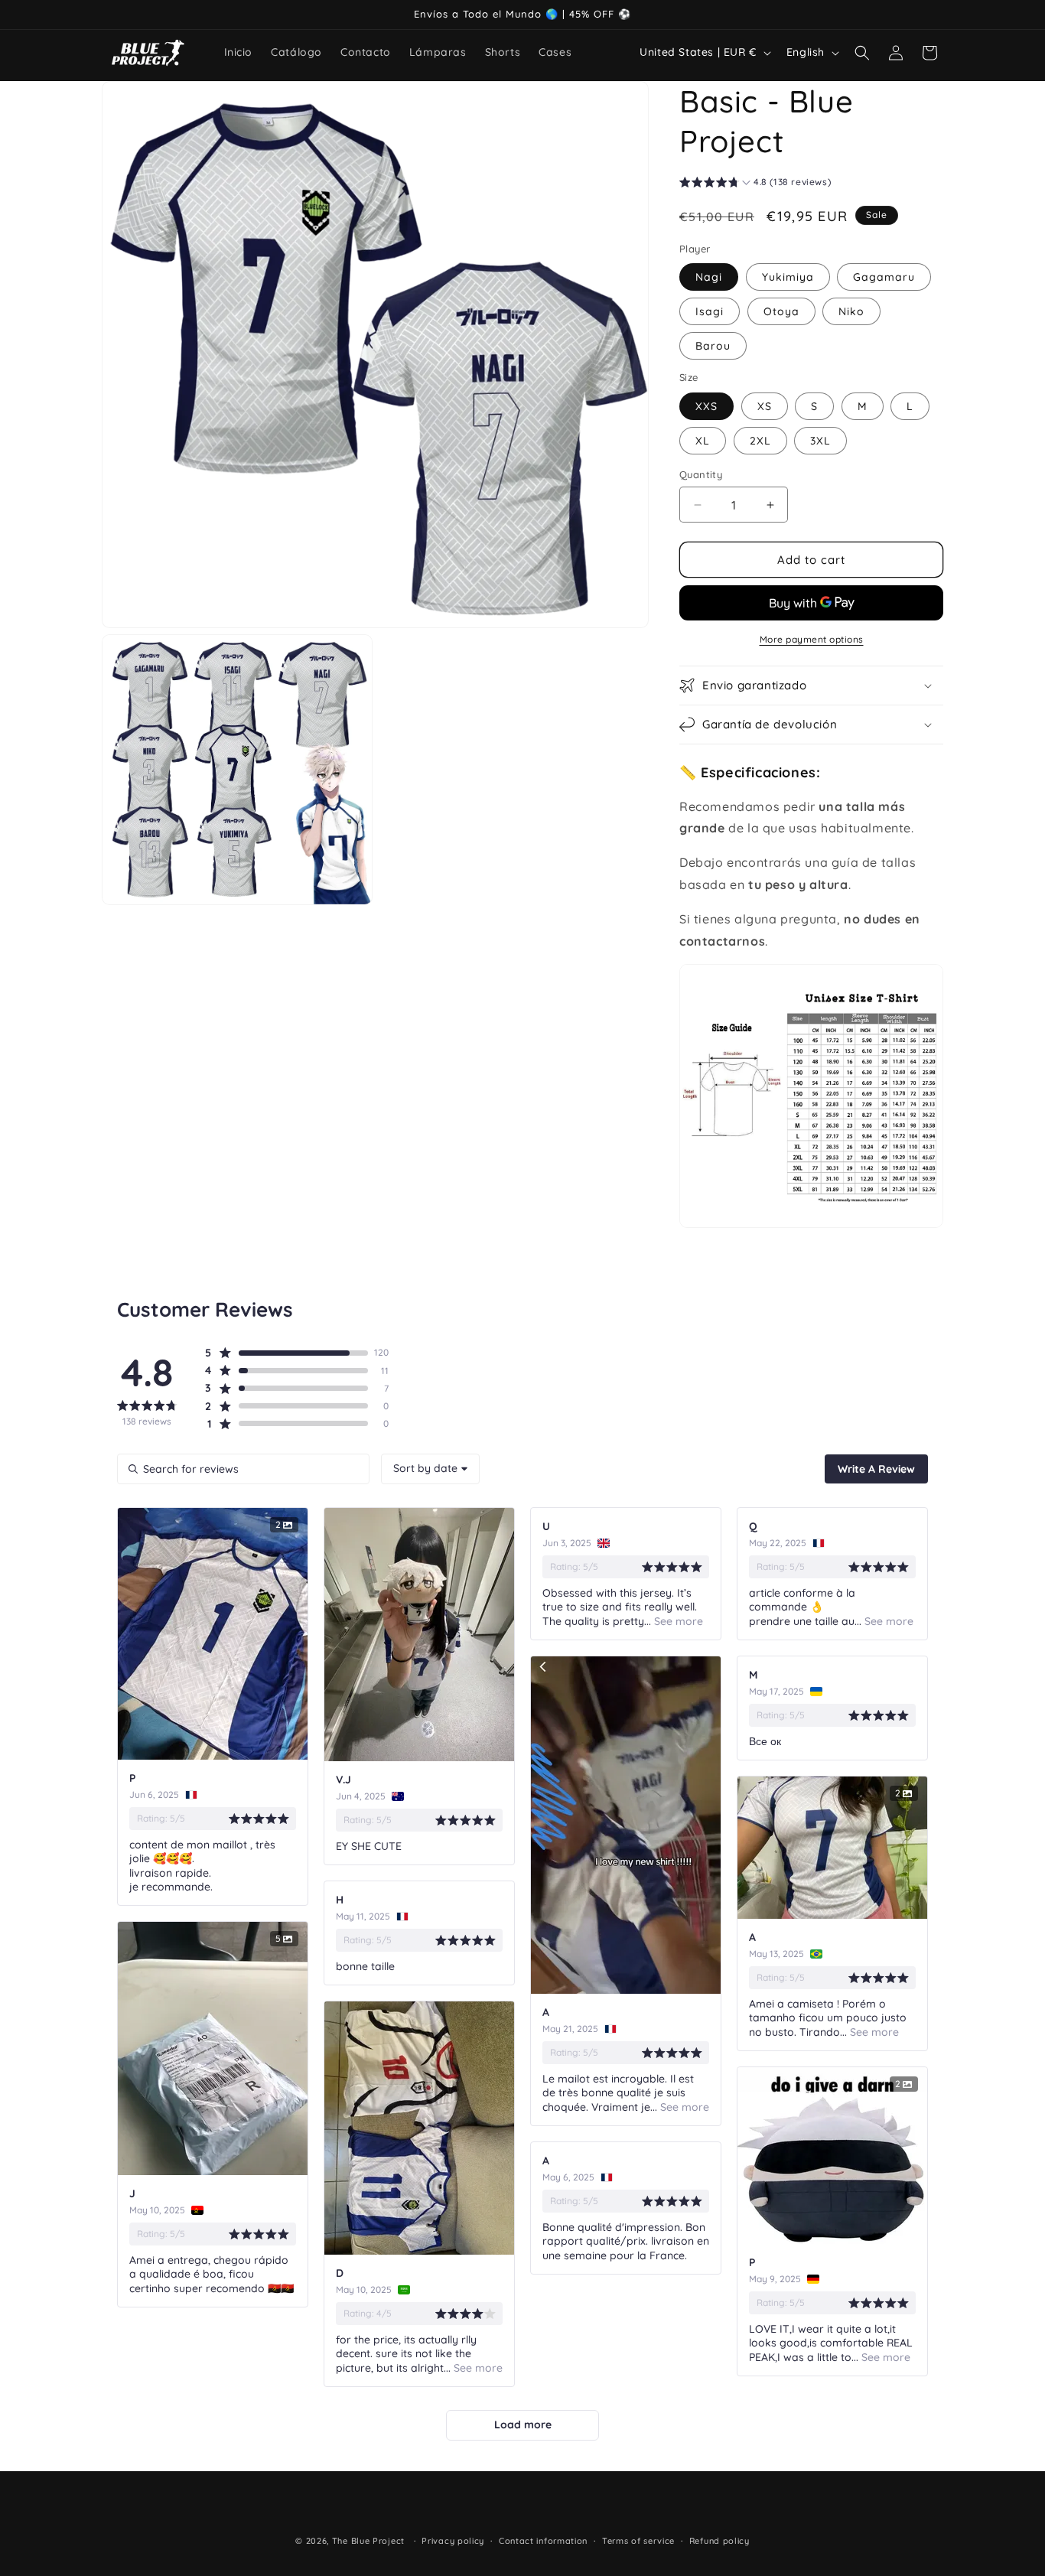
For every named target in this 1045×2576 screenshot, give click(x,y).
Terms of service (638, 2541)
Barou (713, 346)
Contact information (543, 2541)
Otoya (781, 311)
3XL (820, 441)
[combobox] (430, 1469)
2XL (760, 441)
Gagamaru (884, 277)
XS (765, 406)
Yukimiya (788, 277)
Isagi (710, 311)
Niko (851, 311)
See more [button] (677, 1621)
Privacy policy (453, 2541)
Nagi (709, 277)
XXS (706, 406)
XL (703, 441)
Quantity (701, 474)
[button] (862, 53)
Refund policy (719, 2541)
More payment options (812, 639)
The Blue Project (368, 2541)
